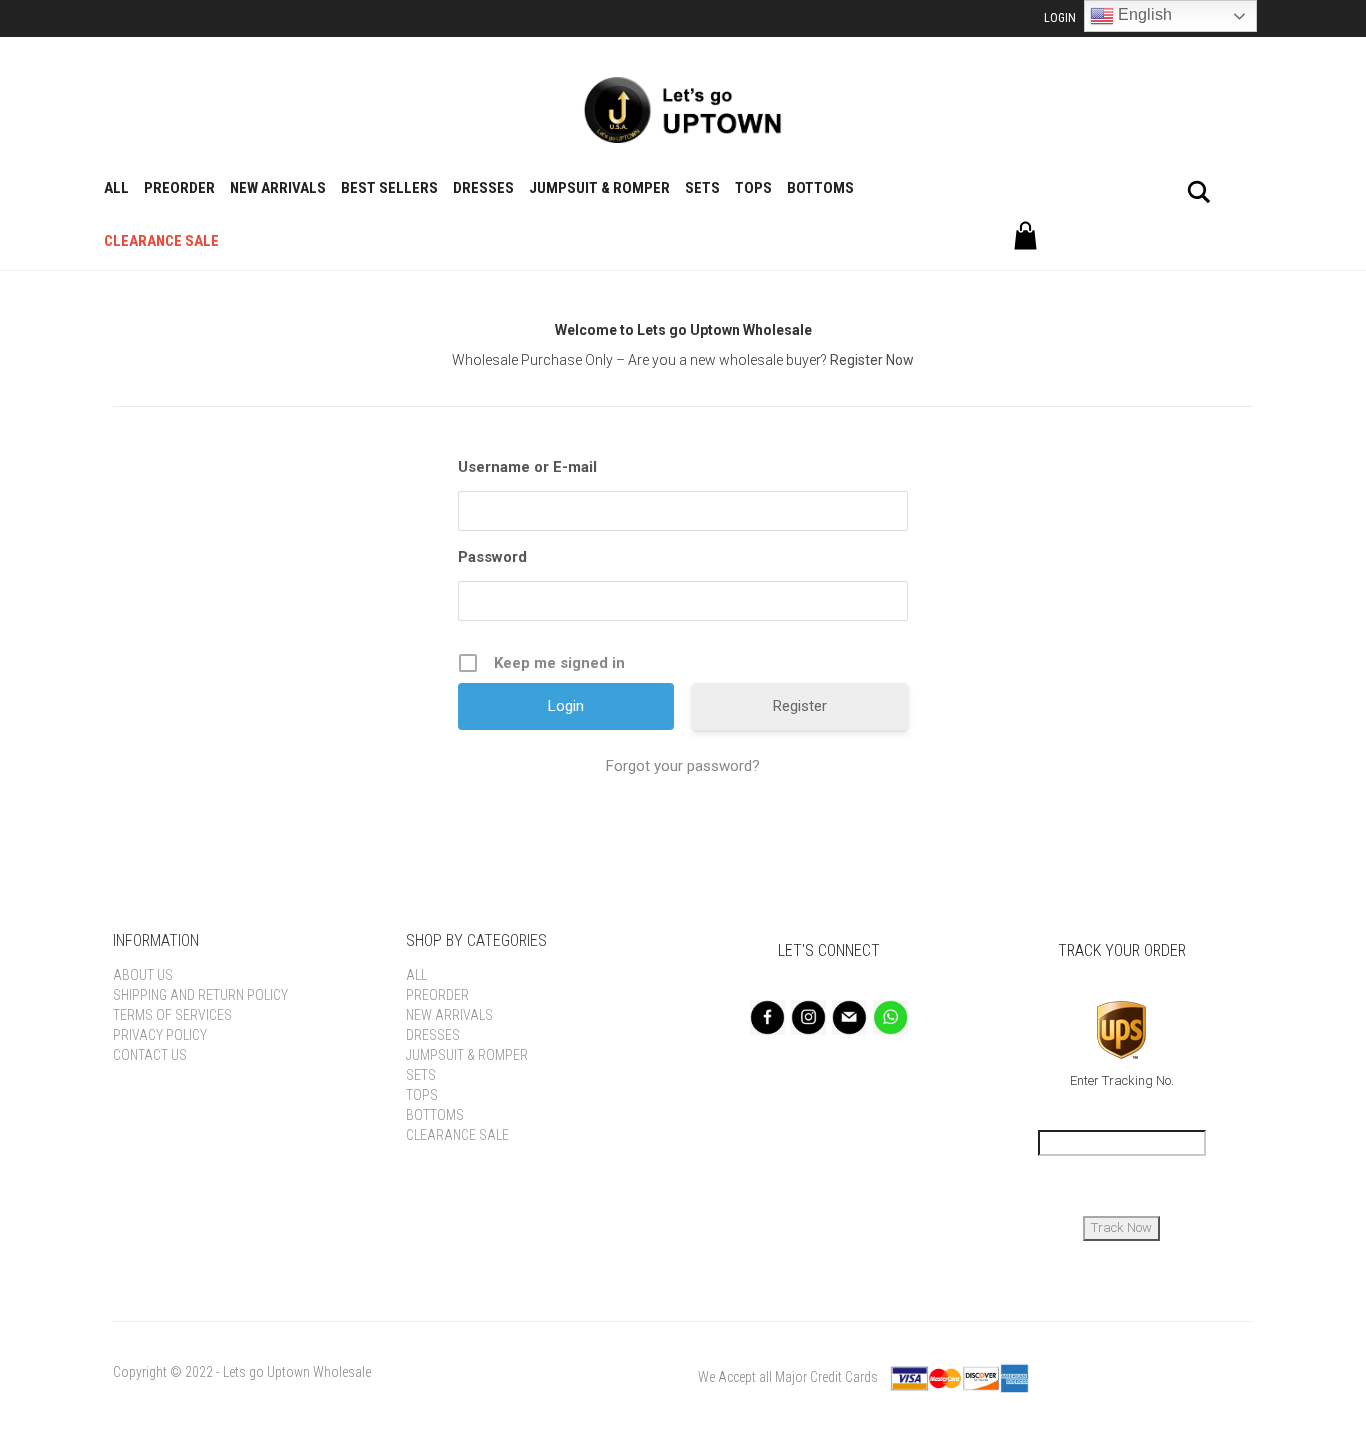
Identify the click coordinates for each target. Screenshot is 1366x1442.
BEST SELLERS (389, 188)
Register (800, 706)
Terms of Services (172, 1015)
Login (1060, 18)
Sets (702, 188)
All (116, 188)
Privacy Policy (160, 1035)
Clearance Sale (161, 241)
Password (492, 557)
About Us (143, 975)
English (1143, 14)
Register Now (872, 360)
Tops (753, 188)
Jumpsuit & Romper (599, 188)
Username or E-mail (527, 467)
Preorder (179, 188)
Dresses (483, 188)
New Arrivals (278, 188)
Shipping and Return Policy (200, 995)
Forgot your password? (683, 766)
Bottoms (820, 188)
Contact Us (150, 1055)
